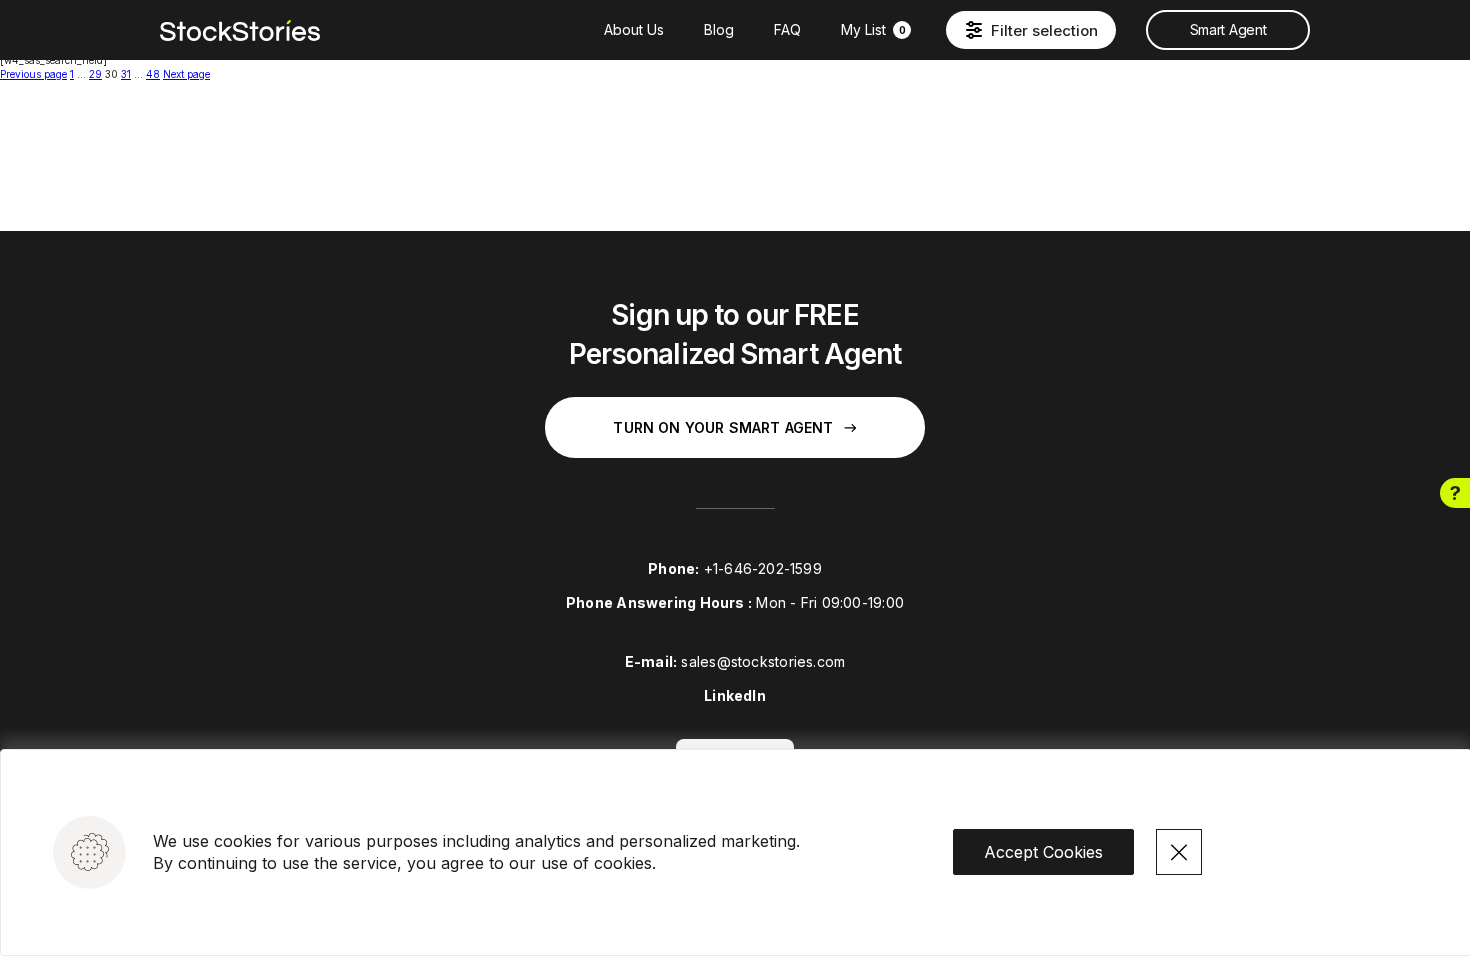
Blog (719, 29)
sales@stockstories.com (763, 661)
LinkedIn (735, 695)
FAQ (787, 29)
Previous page (33, 74)
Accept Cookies (1043, 852)
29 (95, 74)
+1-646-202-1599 (763, 568)
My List (873, 29)
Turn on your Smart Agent (723, 427)
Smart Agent (1228, 29)
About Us (634, 29)
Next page (186, 74)
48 (153, 74)
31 (126, 74)
